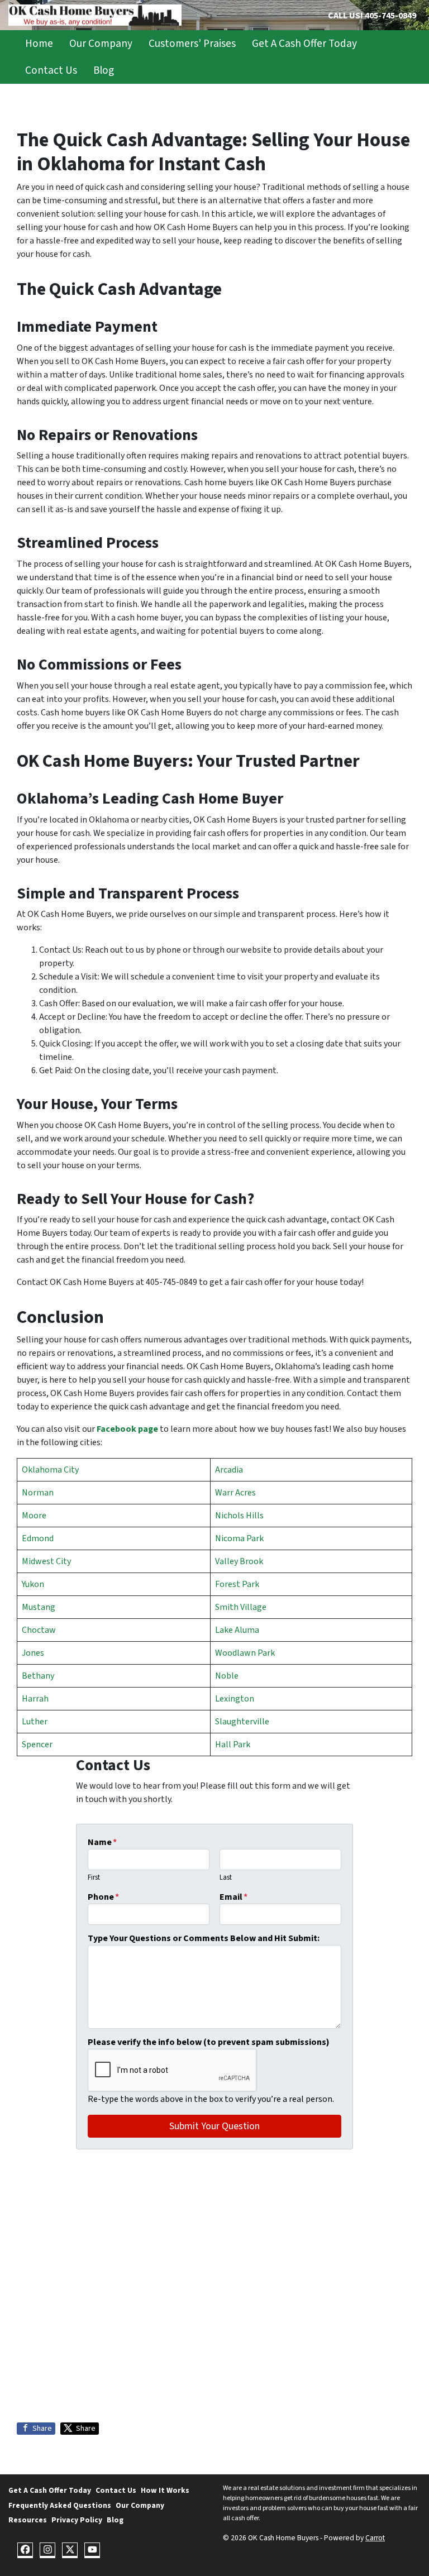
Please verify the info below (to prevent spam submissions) (209, 2042)
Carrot (375, 2538)
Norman (38, 1493)
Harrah (35, 1699)
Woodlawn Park (245, 1653)
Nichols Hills (239, 1516)
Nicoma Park (239, 1538)
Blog (104, 70)
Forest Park (237, 1584)
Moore (34, 1516)
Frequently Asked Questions (60, 2505)
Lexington (235, 1699)
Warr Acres (235, 1493)
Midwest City (46, 1561)
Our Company (101, 44)
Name (102, 1842)
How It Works (165, 2490)
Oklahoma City (50, 1470)
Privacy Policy (77, 2520)
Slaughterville (242, 1722)
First (94, 1877)
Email (233, 1897)
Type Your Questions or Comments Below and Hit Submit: (204, 1938)
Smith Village (241, 1607)
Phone (103, 1897)
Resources (28, 2520)
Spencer (37, 1745)
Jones (33, 1653)
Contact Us (51, 70)
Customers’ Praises (192, 44)
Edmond (38, 1538)
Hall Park (233, 1745)
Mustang (39, 1607)
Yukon (33, 1584)
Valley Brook (239, 1561)
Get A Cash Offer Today (304, 44)
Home (39, 44)
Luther (35, 1722)
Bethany (38, 1676)
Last (226, 1877)
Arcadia (229, 1470)
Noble (227, 1676)
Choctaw (39, 1630)
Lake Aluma (237, 1630)
